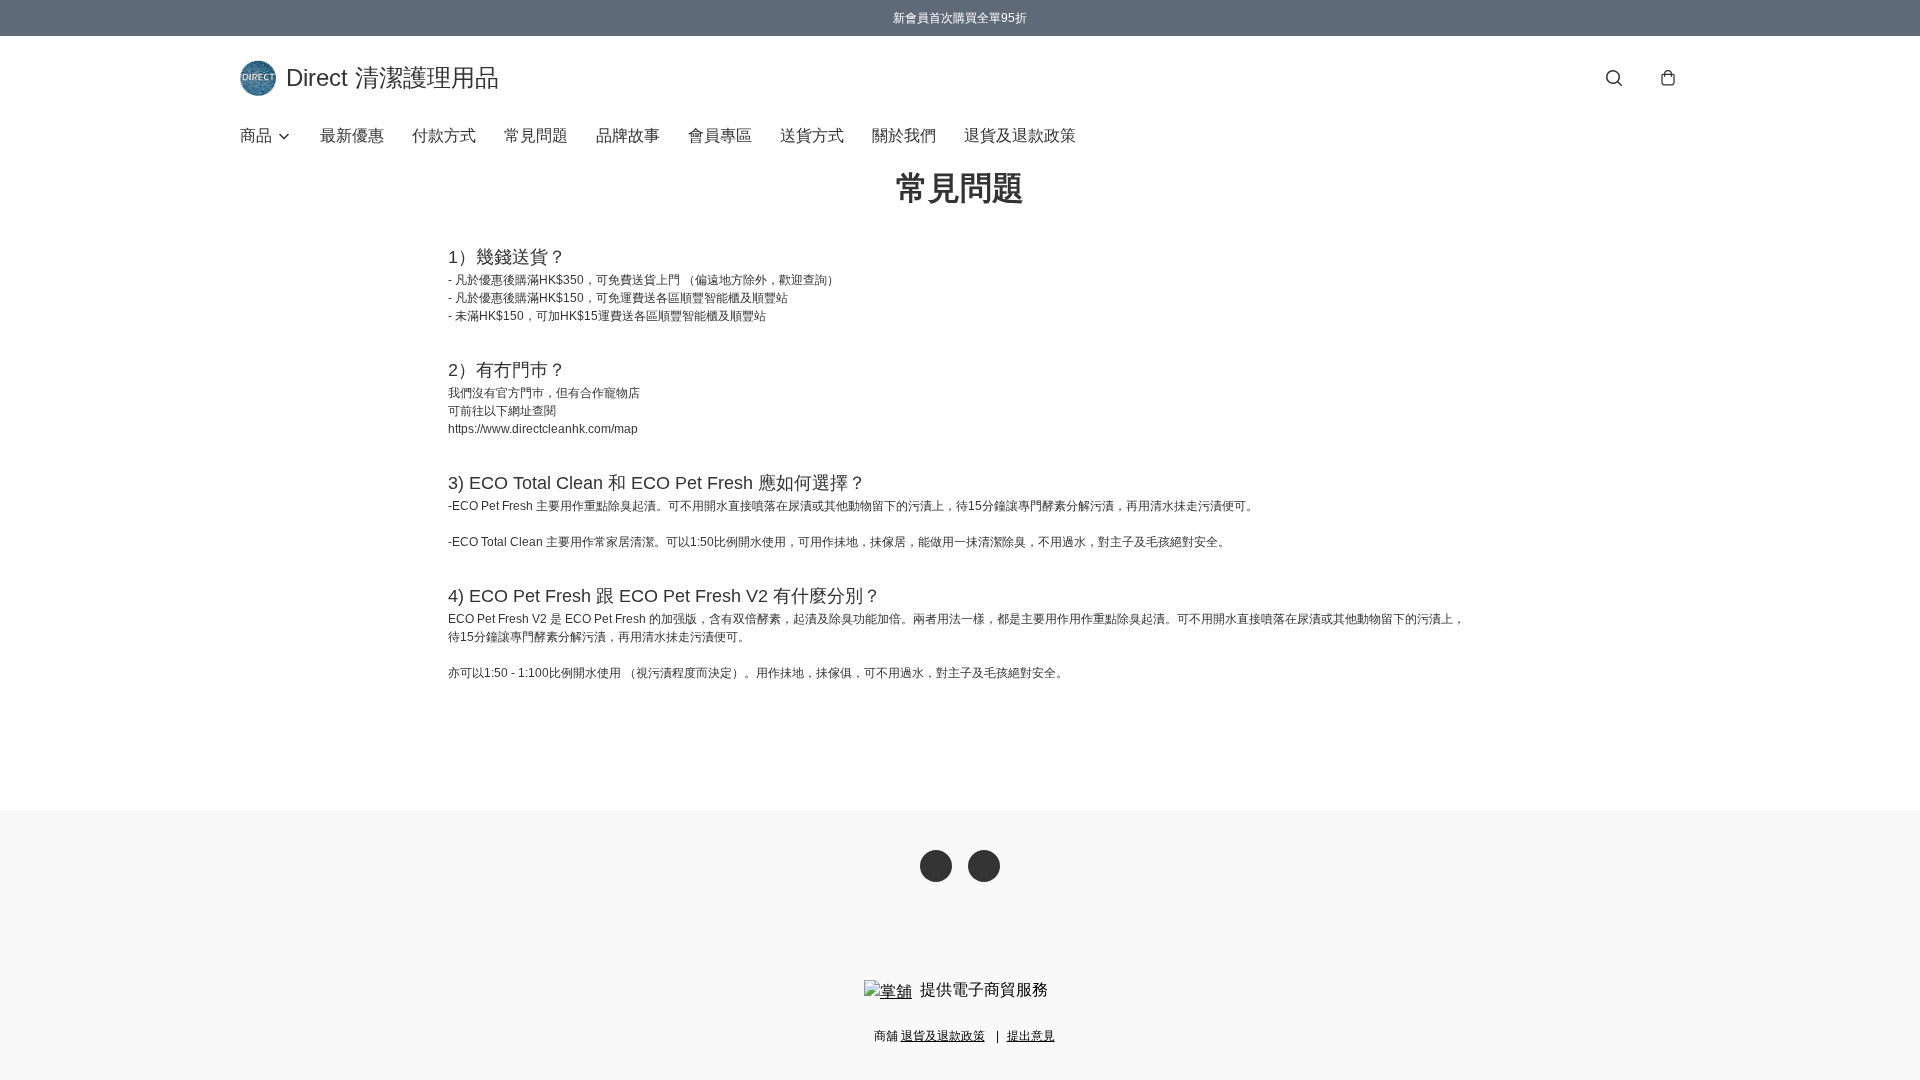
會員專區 (720, 135)
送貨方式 (812, 135)
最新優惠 (352, 135)
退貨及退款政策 (1020, 135)
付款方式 (444, 135)
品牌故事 (628, 135)
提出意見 (1031, 1036)
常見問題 (536, 135)
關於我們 (904, 135)
